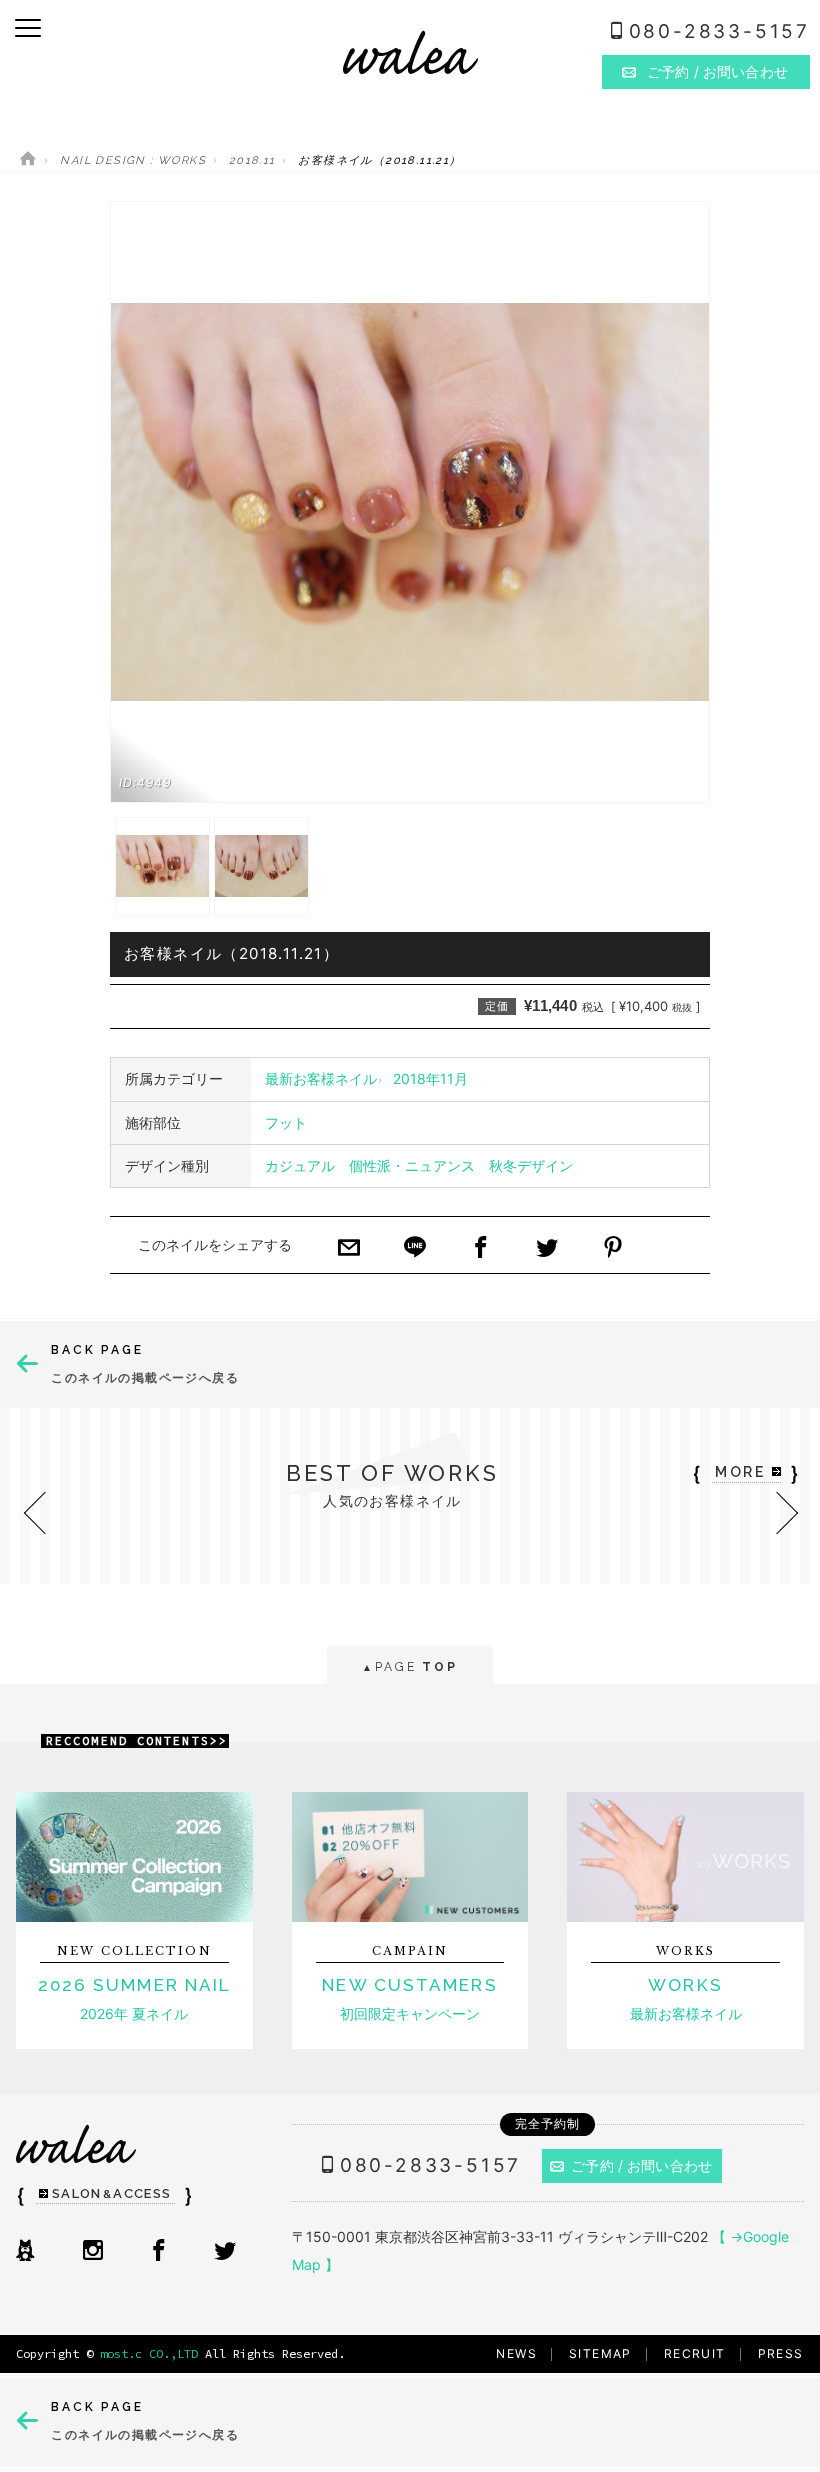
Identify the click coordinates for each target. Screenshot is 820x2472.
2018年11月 (430, 1078)
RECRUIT (695, 2353)
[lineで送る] (415, 1249)
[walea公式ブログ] (25, 2252)
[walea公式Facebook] (159, 2252)
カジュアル (300, 1165)
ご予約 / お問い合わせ (641, 2165)
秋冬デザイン (531, 1165)
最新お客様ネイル (321, 1078)
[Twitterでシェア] (547, 1249)
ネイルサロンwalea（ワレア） (410, 52)
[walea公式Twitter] (225, 2252)
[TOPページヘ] (28, 160)
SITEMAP (600, 2353)
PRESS (781, 2353)
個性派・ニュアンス (412, 1165)
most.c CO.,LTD (149, 2353)
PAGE (409, 1667)
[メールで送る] (349, 1249)
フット (286, 1122)
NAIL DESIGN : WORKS (133, 160)
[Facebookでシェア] (481, 1249)
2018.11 (252, 160)
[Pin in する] (613, 1249)
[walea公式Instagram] (93, 2252)
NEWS (516, 2353)
